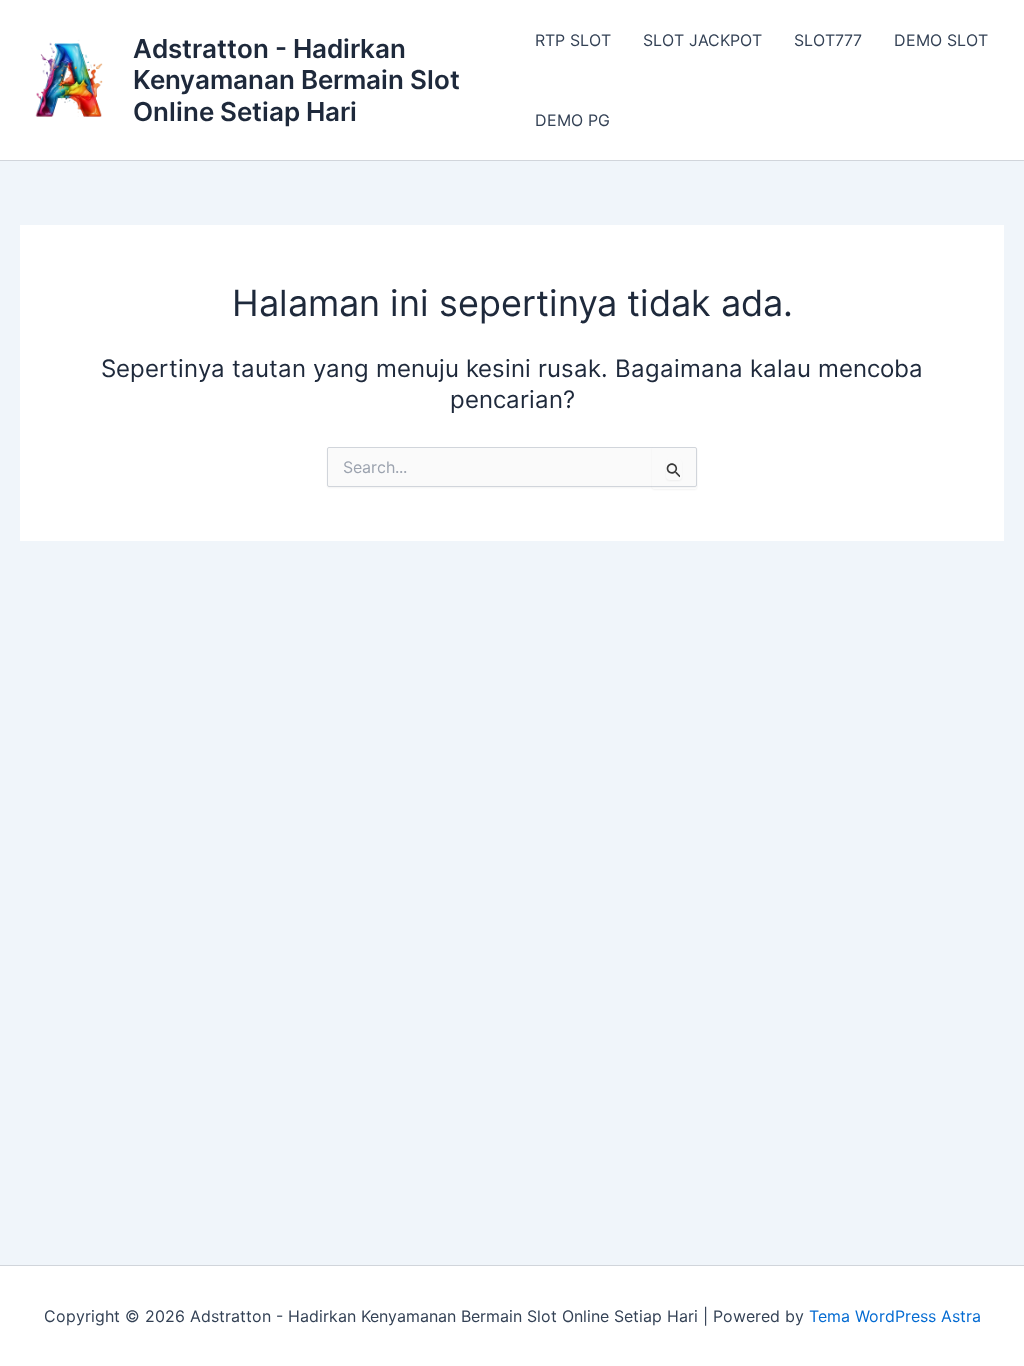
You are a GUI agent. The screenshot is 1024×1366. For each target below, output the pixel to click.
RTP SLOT (573, 40)
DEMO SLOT (941, 40)
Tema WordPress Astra (895, 1316)
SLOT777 (828, 40)
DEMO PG (572, 120)
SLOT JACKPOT (702, 40)
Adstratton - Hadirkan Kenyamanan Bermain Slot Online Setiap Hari (296, 79)
